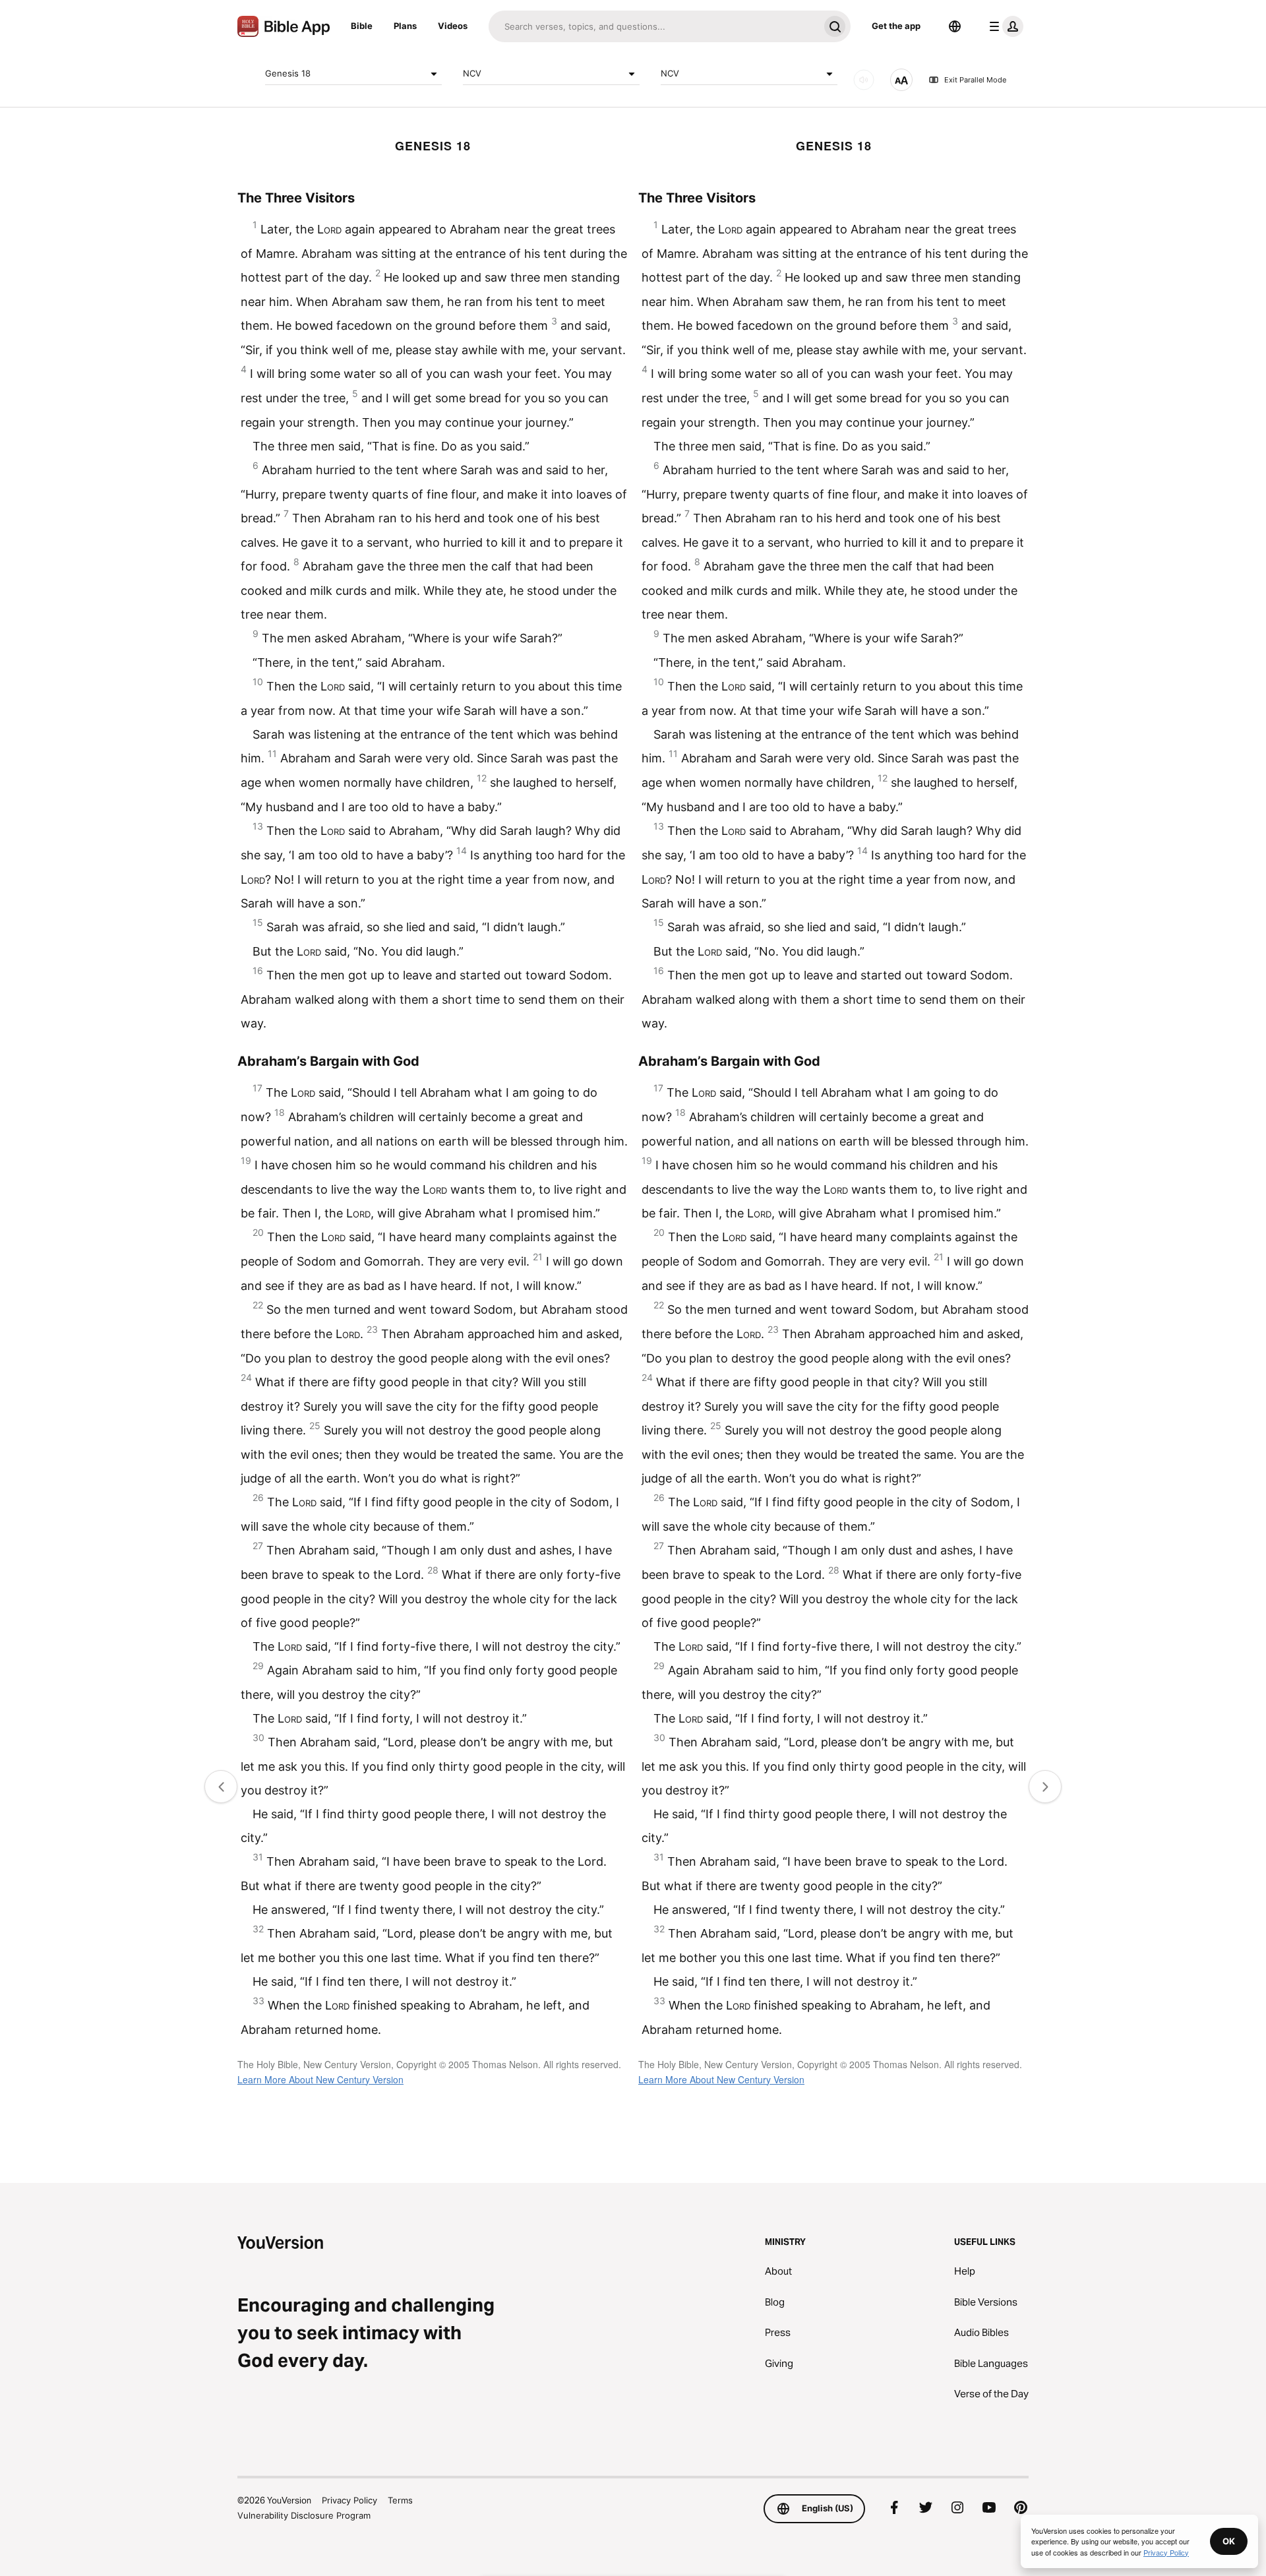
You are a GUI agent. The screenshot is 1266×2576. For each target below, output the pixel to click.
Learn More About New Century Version (320, 2079)
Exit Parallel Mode (975, 80)
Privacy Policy (349, 2500)
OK (1229, 2541)
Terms (400, 2500)
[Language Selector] (955, 26)
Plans (405, 26)
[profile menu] (1004, 26)
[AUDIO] (864, 80)
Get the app (896, 26)
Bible (362, 26)
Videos (453, 26)
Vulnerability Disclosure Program (304, 2515)
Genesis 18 (288, 73)
